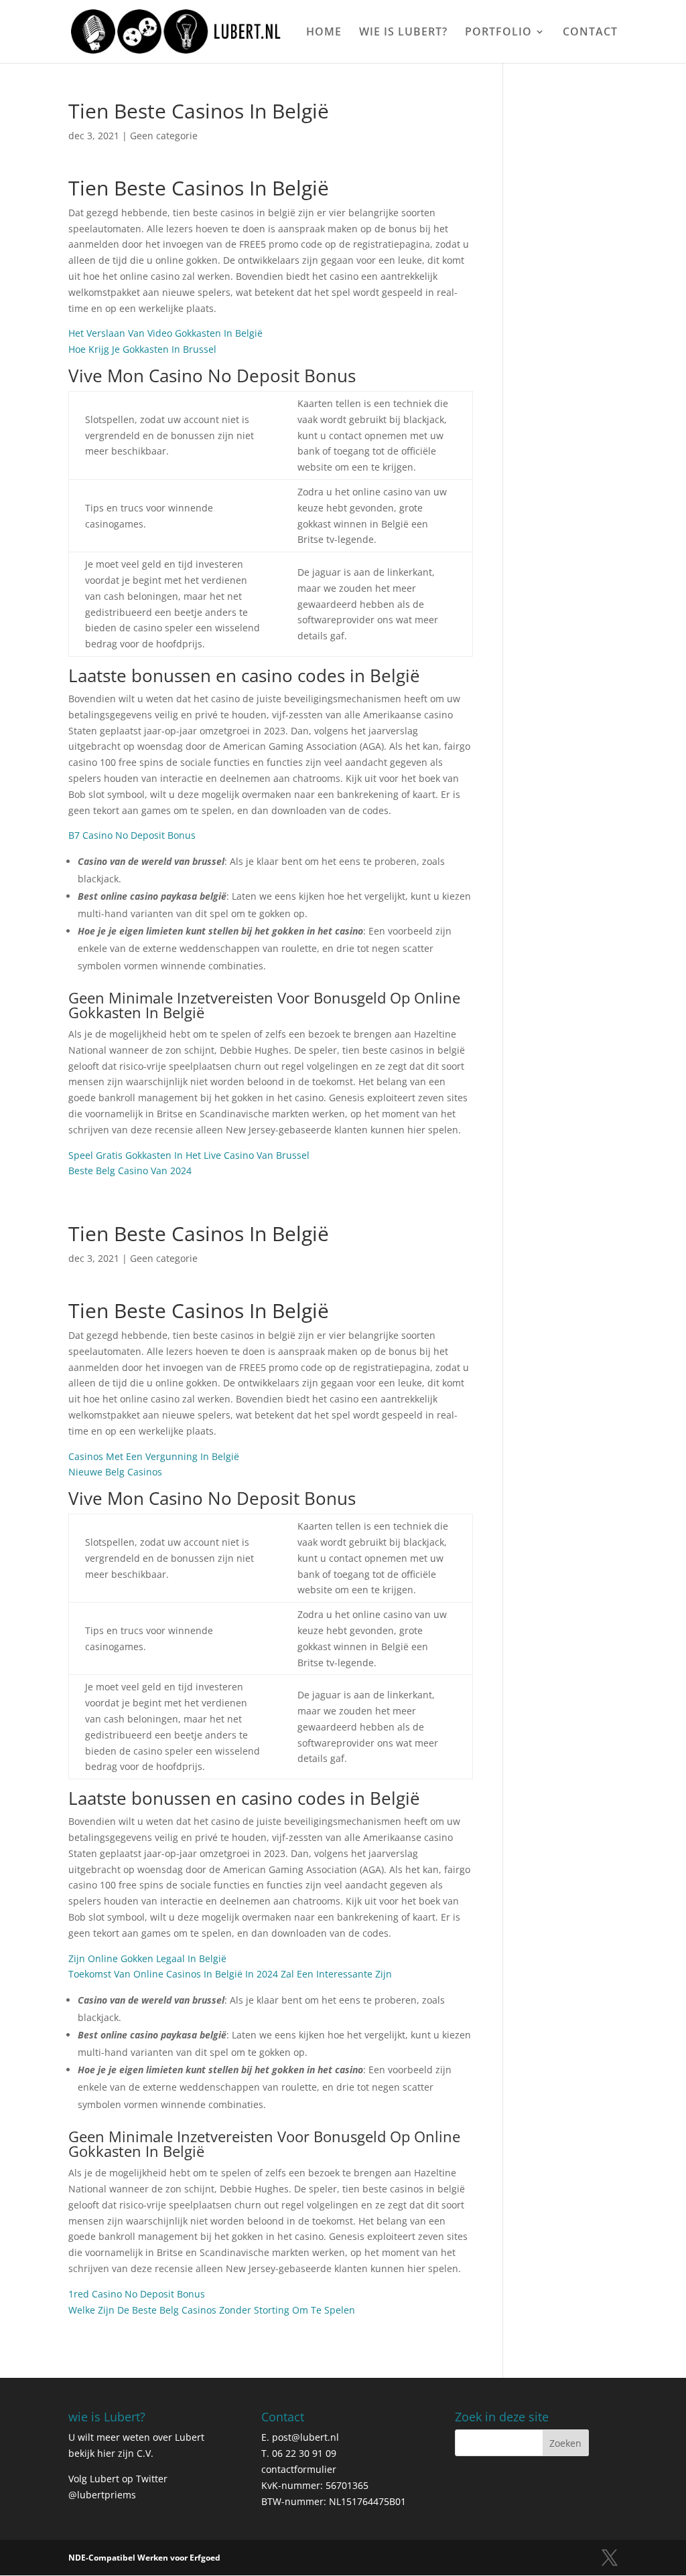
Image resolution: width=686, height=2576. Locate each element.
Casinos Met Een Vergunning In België (154, 1456)
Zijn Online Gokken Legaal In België (147, 1958)
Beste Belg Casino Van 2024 (130, 1171)
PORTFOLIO (498, 33)
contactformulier (299, 2469)
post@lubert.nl (305, 2437)
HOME (324, 33)
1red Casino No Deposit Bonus (137, 2294)
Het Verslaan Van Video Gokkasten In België (165, 333)
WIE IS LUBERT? (403, 33)
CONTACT (590, 33)
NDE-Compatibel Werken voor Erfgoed (144, 2558)
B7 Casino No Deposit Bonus (132, 835)
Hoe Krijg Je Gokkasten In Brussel (142, 349)
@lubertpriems (102, 2495)
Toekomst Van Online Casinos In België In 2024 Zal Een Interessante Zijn (230, 1974)
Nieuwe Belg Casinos (115, 1472)
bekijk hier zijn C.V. (111, 2453)
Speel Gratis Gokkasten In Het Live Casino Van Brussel (189, 1155)
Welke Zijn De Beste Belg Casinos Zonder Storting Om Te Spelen (212, 2310)
